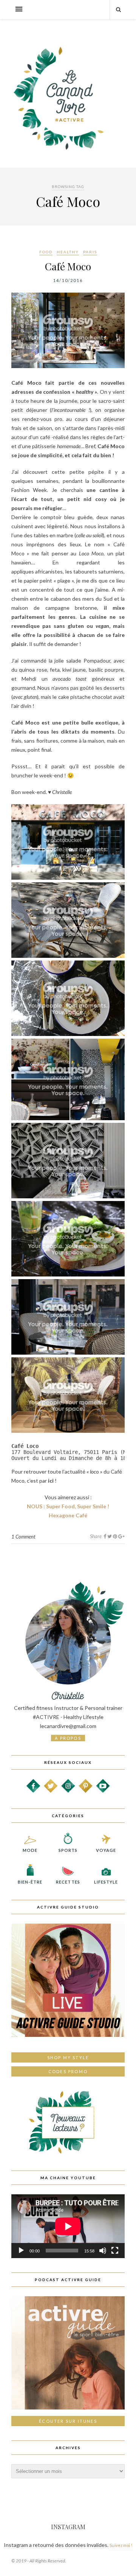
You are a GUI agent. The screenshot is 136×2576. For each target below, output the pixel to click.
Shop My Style (68, 2057)
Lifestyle (106, 1882)
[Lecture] (21, 2251)
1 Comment (23, 1537)
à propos (68, 1738)
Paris (90, 252)
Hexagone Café (68, 1515)
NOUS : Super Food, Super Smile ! (68, 1506)
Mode (30, 1850)
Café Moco (68, 266)
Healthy (68, 252)
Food (46, 252)
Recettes (68, 1882)
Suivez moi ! (121, 2545)
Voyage (106, 1850)
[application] (68, 2226)
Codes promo (68, 2071)
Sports (68, 1850)
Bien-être (30, 1882)
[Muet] (103, 2251)
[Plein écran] (115, 2251)
